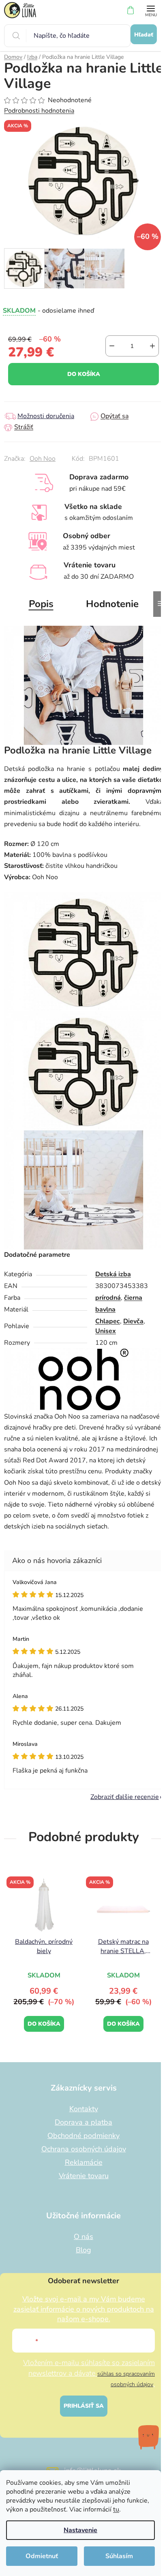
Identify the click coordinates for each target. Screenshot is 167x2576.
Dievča (133, 1321)
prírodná (108, 1298)
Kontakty (84, 2109)
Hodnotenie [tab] (112, 604)
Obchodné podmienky (83, 2136)
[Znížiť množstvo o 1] (112, 346)
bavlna (105, 1309)
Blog (83, 2250)
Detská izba (113, 1274)
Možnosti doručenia (46, 416)
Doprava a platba (83, 2122)
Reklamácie (84, 2162)
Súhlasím (119, 2556)
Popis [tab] (41, 604)
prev (9, 1913)
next (158, 1913)
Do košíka (84, 374)
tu (116, 2509)
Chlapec (108, 1321)
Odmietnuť (42, 2556)
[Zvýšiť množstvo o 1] (152, 346)
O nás (83, 2237)
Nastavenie (80, 2530)
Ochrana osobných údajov (84, 2149)
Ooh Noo (43, 459)
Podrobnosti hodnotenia (39, 111)
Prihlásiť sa (84, 2406)
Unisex (106, 1331)
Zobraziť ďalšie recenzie (125, 1797)
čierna (133, 1298)
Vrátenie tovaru (84, 2176)
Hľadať (144, 35)
